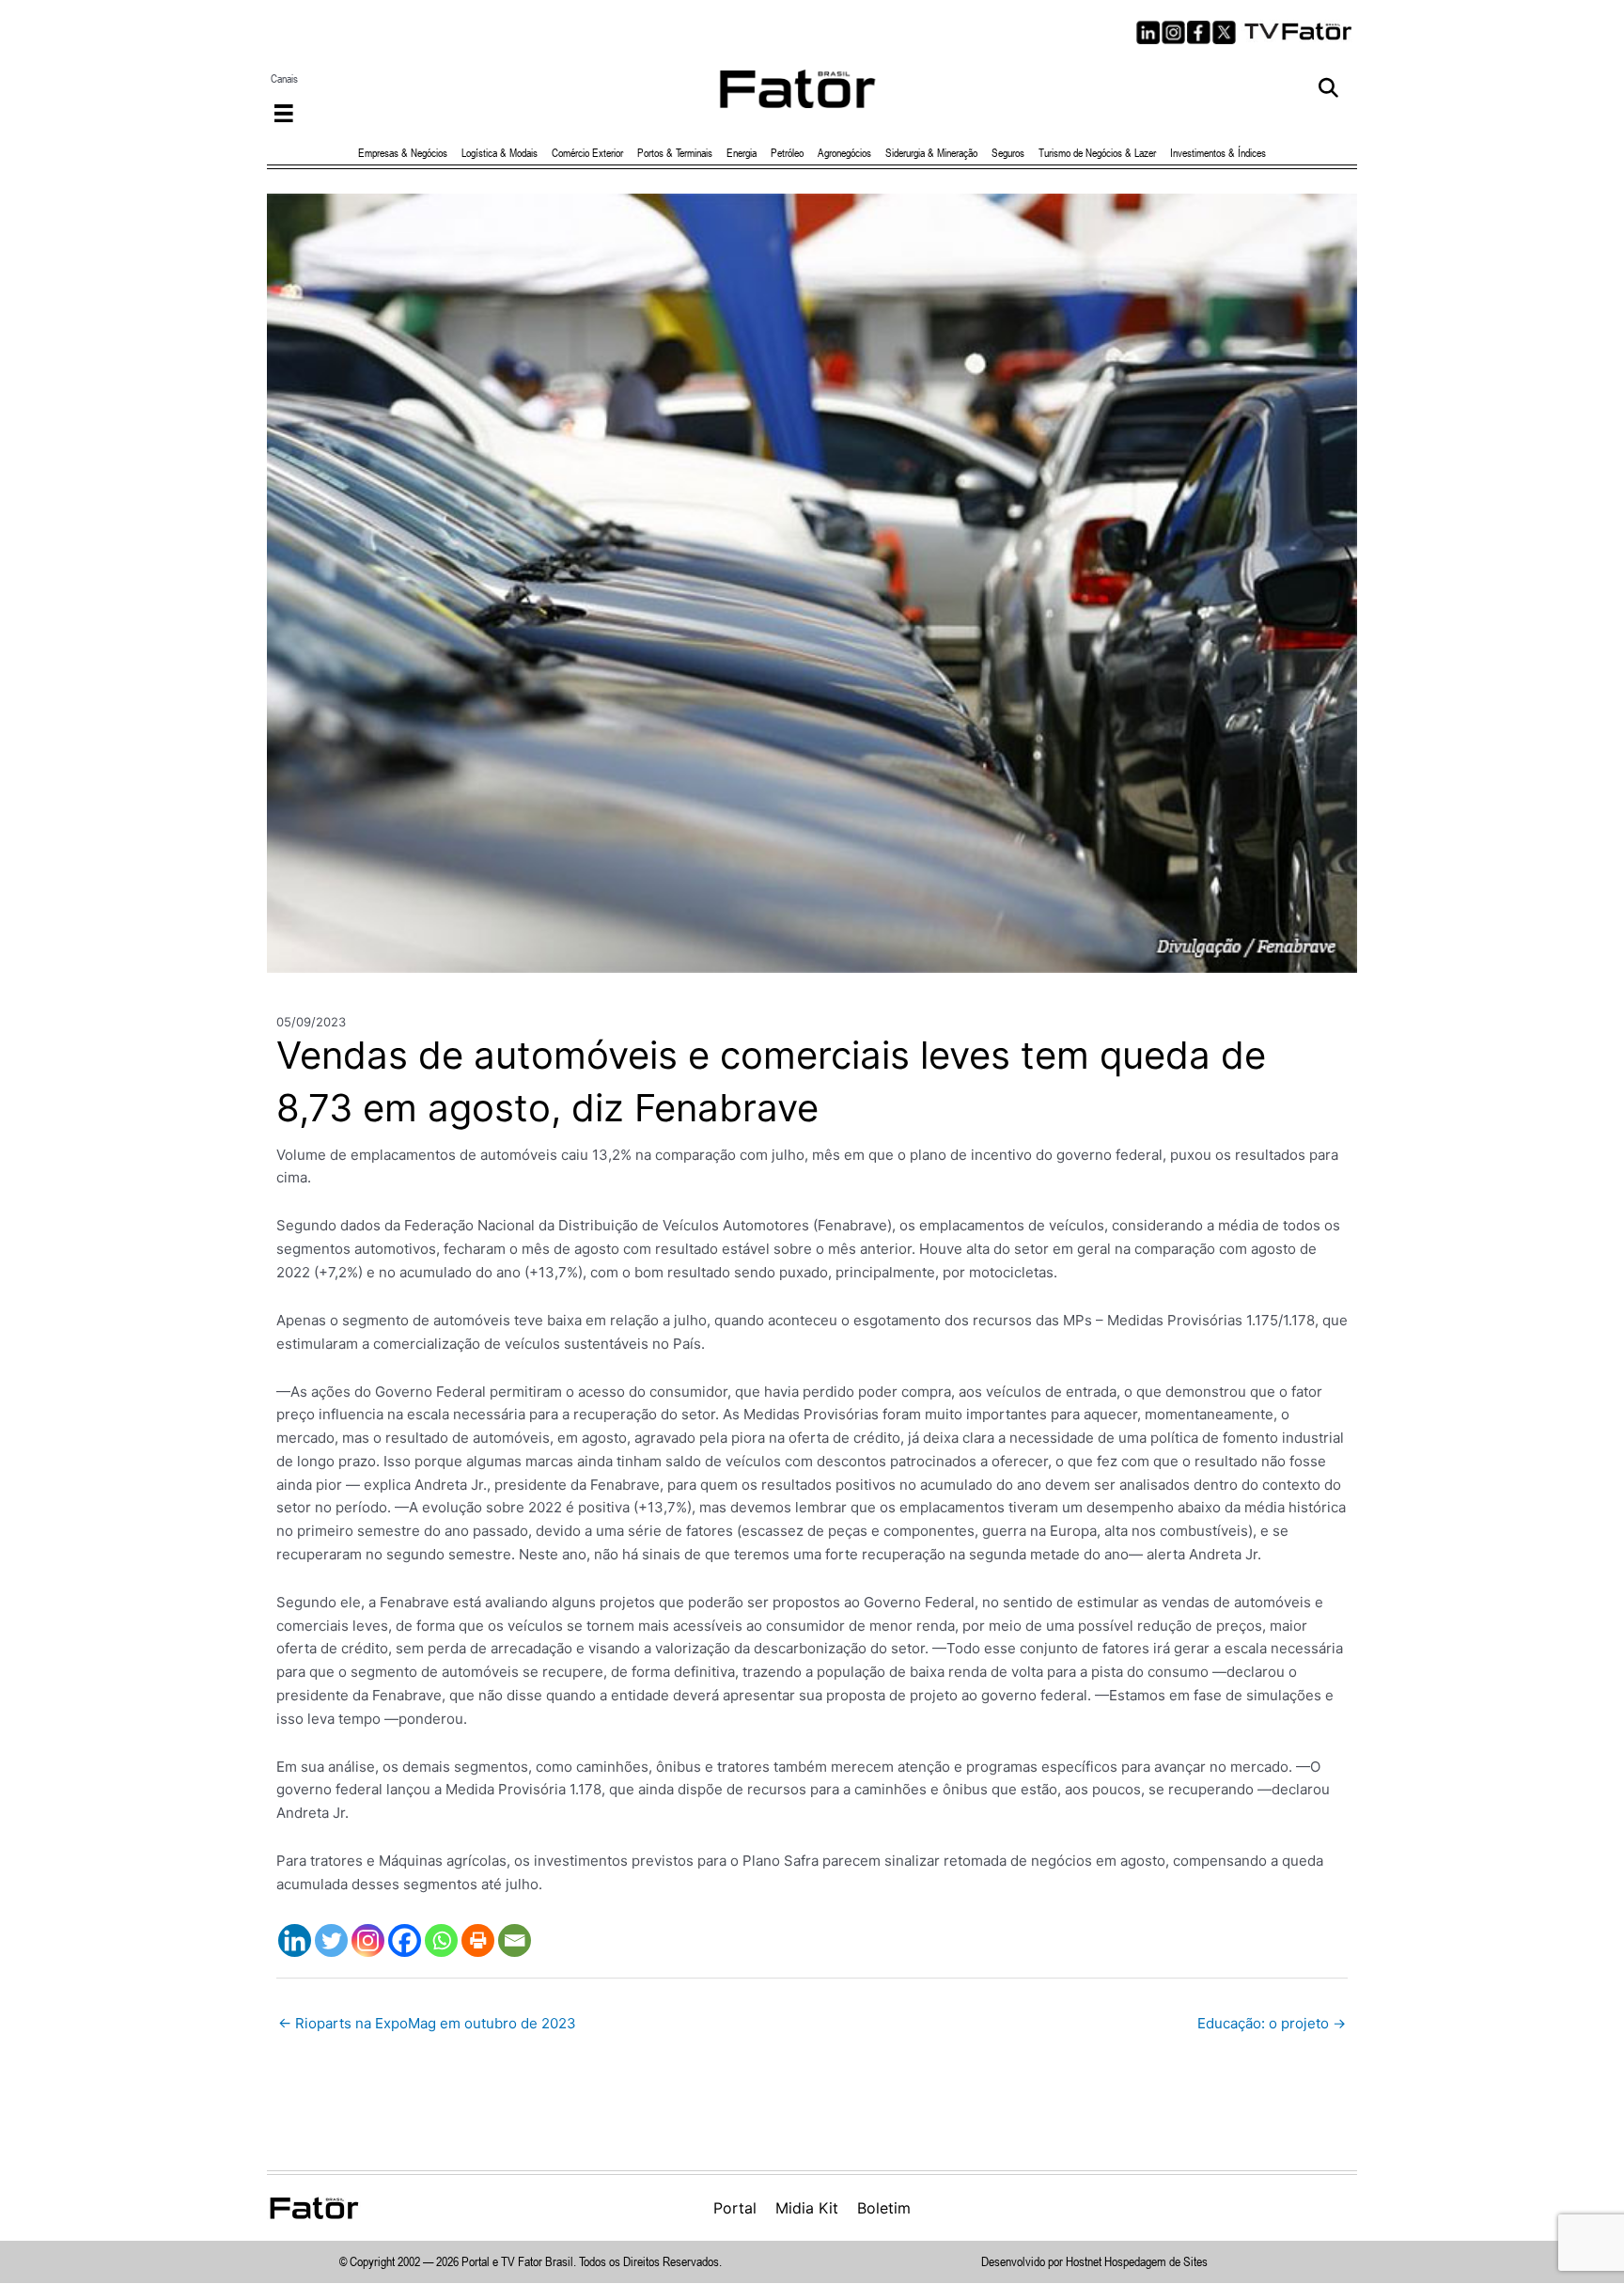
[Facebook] (405, 1940)
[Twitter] (331, 1940)
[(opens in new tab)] (1299, 30)
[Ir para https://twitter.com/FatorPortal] (1224, 32)
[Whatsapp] (441, 1940)
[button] (1328, 89)
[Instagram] (368, 1940)
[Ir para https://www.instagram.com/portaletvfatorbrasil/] (1173, 32)
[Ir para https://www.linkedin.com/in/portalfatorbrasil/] (1148, 32)
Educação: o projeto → (1272, 2023)
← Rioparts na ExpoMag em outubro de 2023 (427, 2023)
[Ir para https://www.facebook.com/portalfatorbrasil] (1199, 32)
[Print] (478, 1940)
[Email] (515, 1940)
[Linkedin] (295, 1940)
